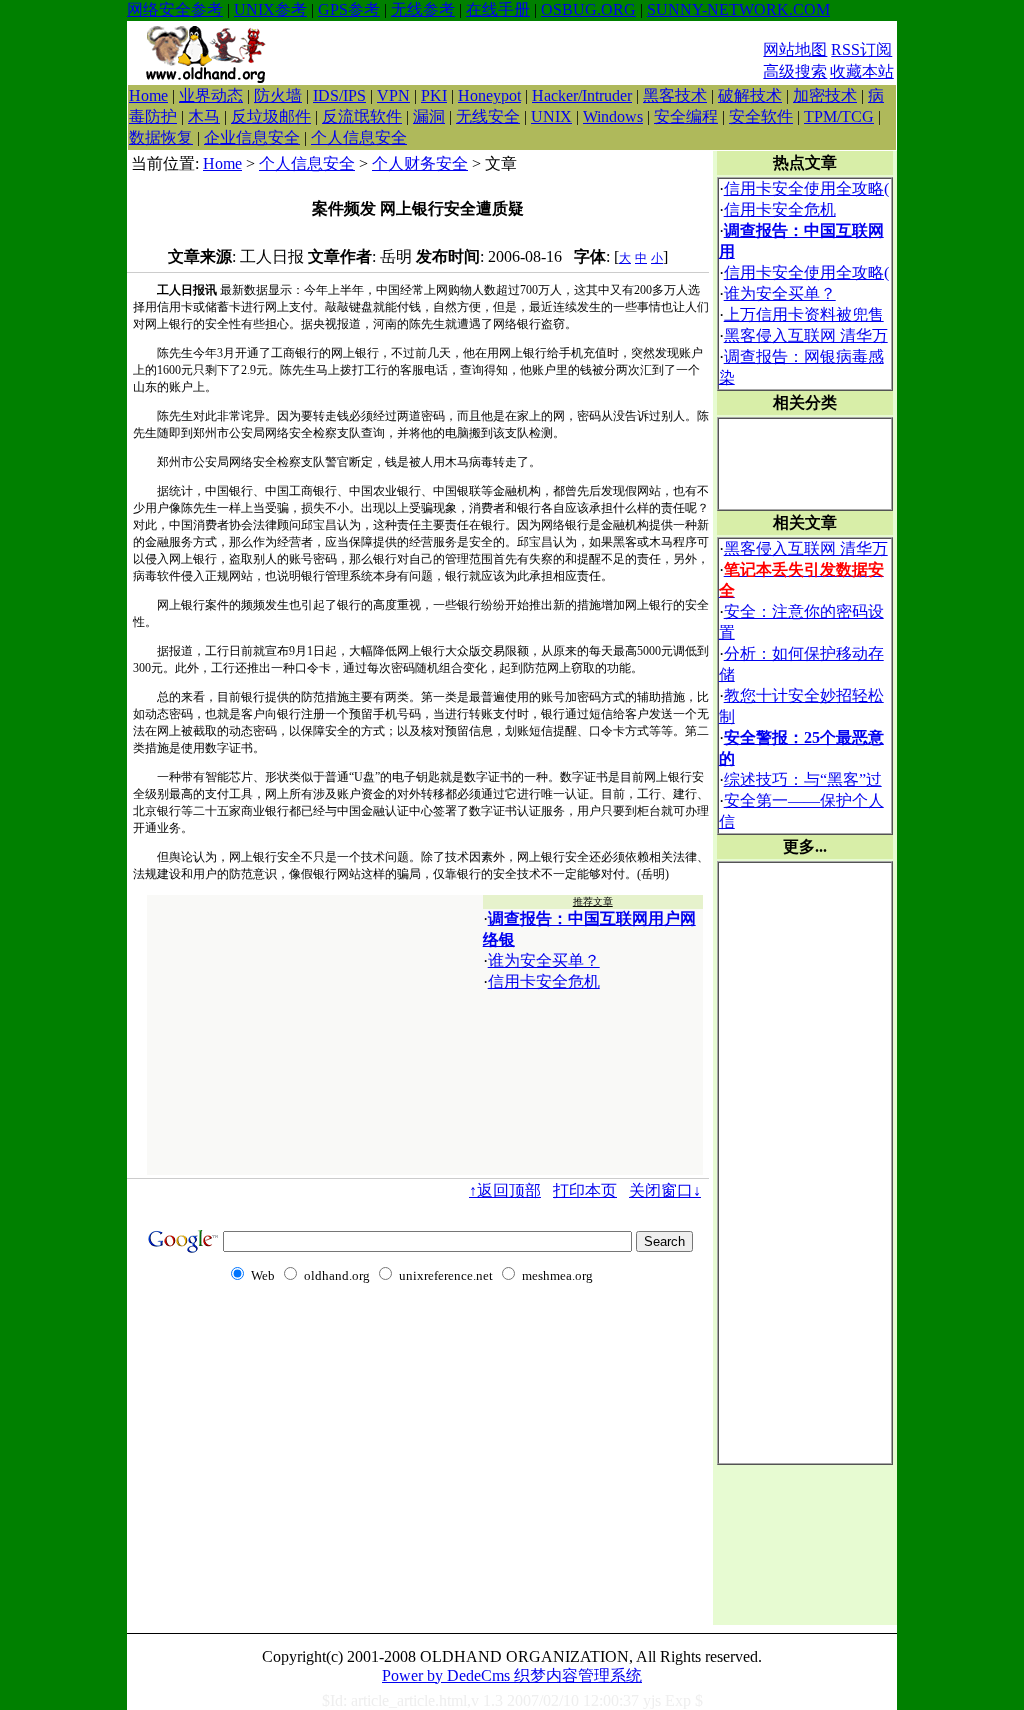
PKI (434, 95)
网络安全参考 (175, 9)
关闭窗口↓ (665, 1190)
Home (148, 95)
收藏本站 (862, 71)
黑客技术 (675, 95)
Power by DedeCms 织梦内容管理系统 (512, 1675)
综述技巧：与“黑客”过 (803, 779)
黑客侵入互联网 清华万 (806, 335)
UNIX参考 (270, 9)
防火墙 (278, 95)
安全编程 (686, 116)
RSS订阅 (861, 49)
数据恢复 (161, 137)
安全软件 (761, 116)
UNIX (551, 116)
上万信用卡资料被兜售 (804, 314)
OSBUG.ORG (588, 9)
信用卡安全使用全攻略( (806, 188)
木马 (204, 116)
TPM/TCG (839, 116)
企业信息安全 (252, 137)
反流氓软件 (362, 116)
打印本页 (585, 1190)
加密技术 (825, 95)
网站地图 (795, 49)
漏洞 (429, 116)
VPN (393, 95)
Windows (613, 116)
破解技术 (750, 95)
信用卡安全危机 (544, 981)
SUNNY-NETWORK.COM (738, 9)
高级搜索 (795, 71)
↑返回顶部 (505, 1190)
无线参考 (423, 9)
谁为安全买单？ (544, 960)
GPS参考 (349, 9)
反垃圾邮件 (271, 116)
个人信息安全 (359, 137)
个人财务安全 (420, 163)
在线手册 (498, 9)
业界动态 (211, 95)
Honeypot (489, 95)
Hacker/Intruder (582, 95)
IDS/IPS (339, 95)
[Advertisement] (522, 53)
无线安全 (488, 116)
